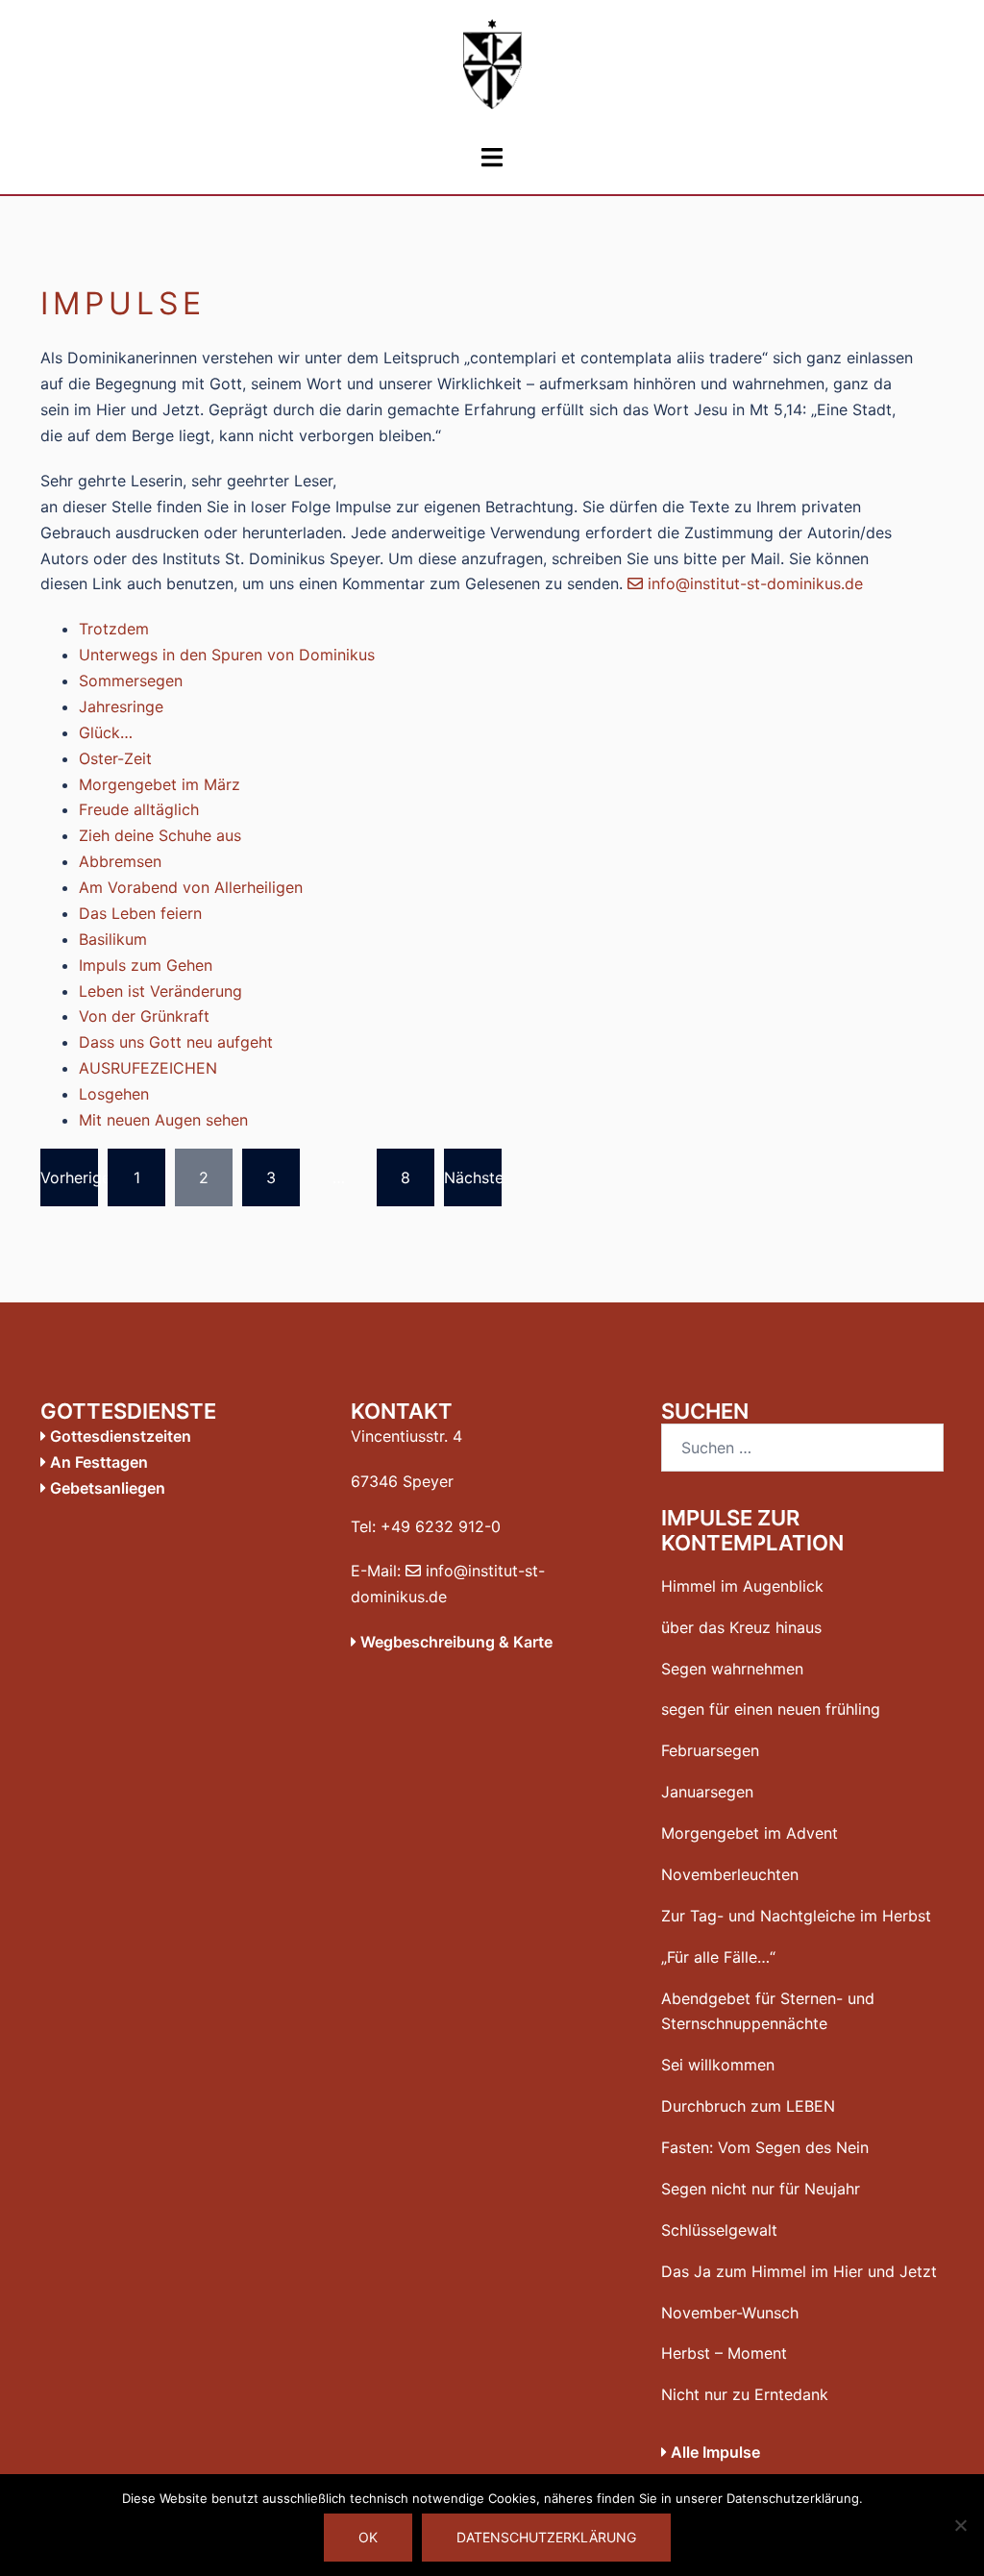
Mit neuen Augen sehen (163, 1120)
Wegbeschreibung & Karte (455, 1642)
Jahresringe (121, 706)
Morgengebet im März (160, 784)
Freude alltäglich (139, 809)
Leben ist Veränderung (160, 991)
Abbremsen (120, 861)
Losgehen (114, 1094)
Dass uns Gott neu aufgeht (176, 1042)
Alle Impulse (713, 2452)
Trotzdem (114, 629)
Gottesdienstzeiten (119, 1436)
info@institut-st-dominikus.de (753, 583)
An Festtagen (97, 1462)
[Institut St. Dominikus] (492, 70)
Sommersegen (131, 681)
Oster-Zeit (115, 758)
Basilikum (113, 939)
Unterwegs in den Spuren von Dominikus (227, 655)
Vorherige (69, 1177)
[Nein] (960, 2525)
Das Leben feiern (140, 913)
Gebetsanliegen (106, 1488)
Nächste (473, 1177)
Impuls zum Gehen (146, 965)
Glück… (106, 732)
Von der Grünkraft (144, 1016)
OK (368, 2537)
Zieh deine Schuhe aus (160, 835)
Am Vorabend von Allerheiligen (191, 887)
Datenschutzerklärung (546, 2537)
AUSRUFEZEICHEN (148, 1068)
